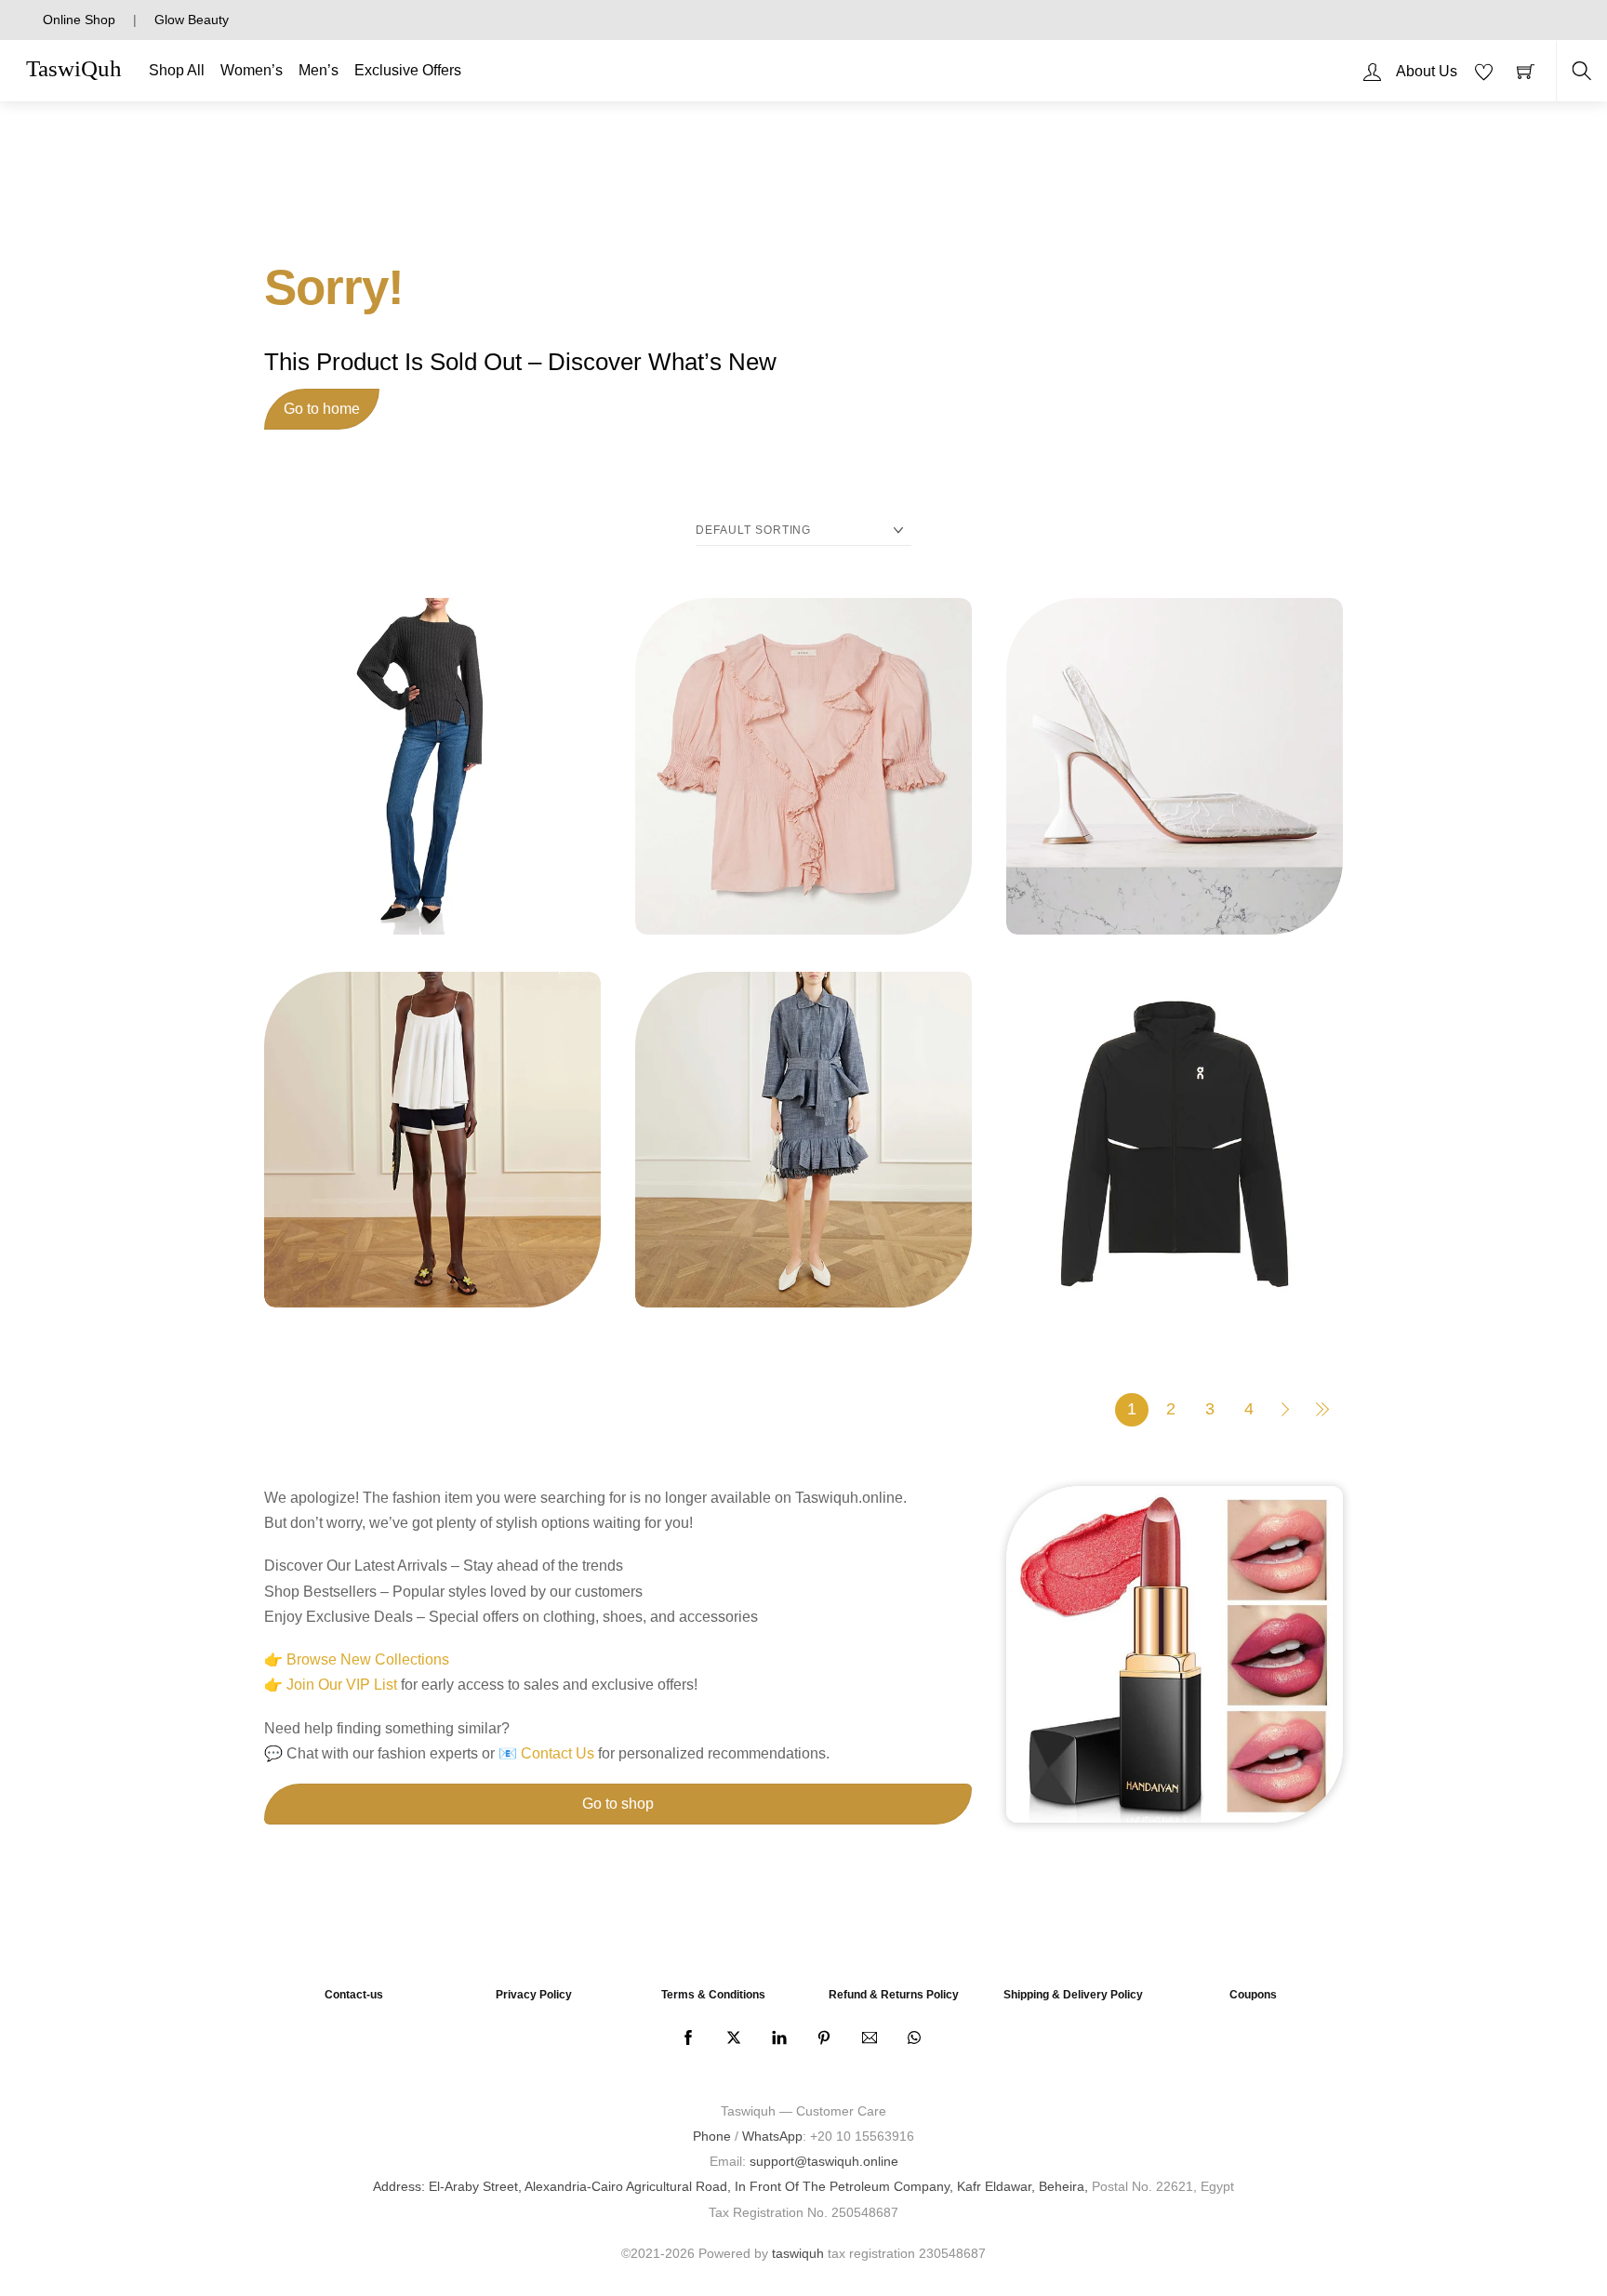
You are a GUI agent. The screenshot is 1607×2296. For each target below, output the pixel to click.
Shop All (177, 70)
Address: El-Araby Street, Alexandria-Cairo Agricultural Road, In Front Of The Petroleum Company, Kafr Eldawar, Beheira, (730, 2186)
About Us (1427, 71)
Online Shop (79, 20)
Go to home (322, 409)
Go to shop (618, 1804)
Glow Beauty (192, 20)
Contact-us (354, 1995)
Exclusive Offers (408, 70)
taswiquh (798, 2253)
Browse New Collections (368, 1659)
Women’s (252, 70)
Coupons (1253, 1995)
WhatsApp (772, 2136)
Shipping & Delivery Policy (1073, 1995)
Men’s (319, 70)
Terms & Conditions (713, 1995)
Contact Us (558, 1753)
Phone (712, 2136)
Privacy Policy (534, 1995)
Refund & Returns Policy (894, 1995)
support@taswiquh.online (824, 2161)
